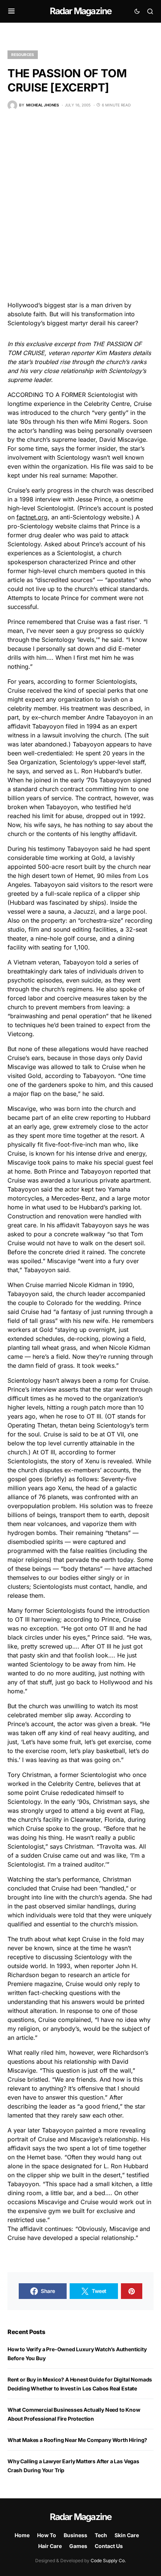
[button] (11, 11)
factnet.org (32, 517)
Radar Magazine (81, 11)
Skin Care (127, 2535)
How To (47, 2535)
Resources (23, 55)
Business (75, 2535)
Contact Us (109, 2546)
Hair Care (50, 2546)
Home (22, 2535)
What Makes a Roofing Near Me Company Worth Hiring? (77, 2440)
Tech (101, 2535)
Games (78, 2546)
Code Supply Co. (108, 2561)
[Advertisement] (80, 205)
